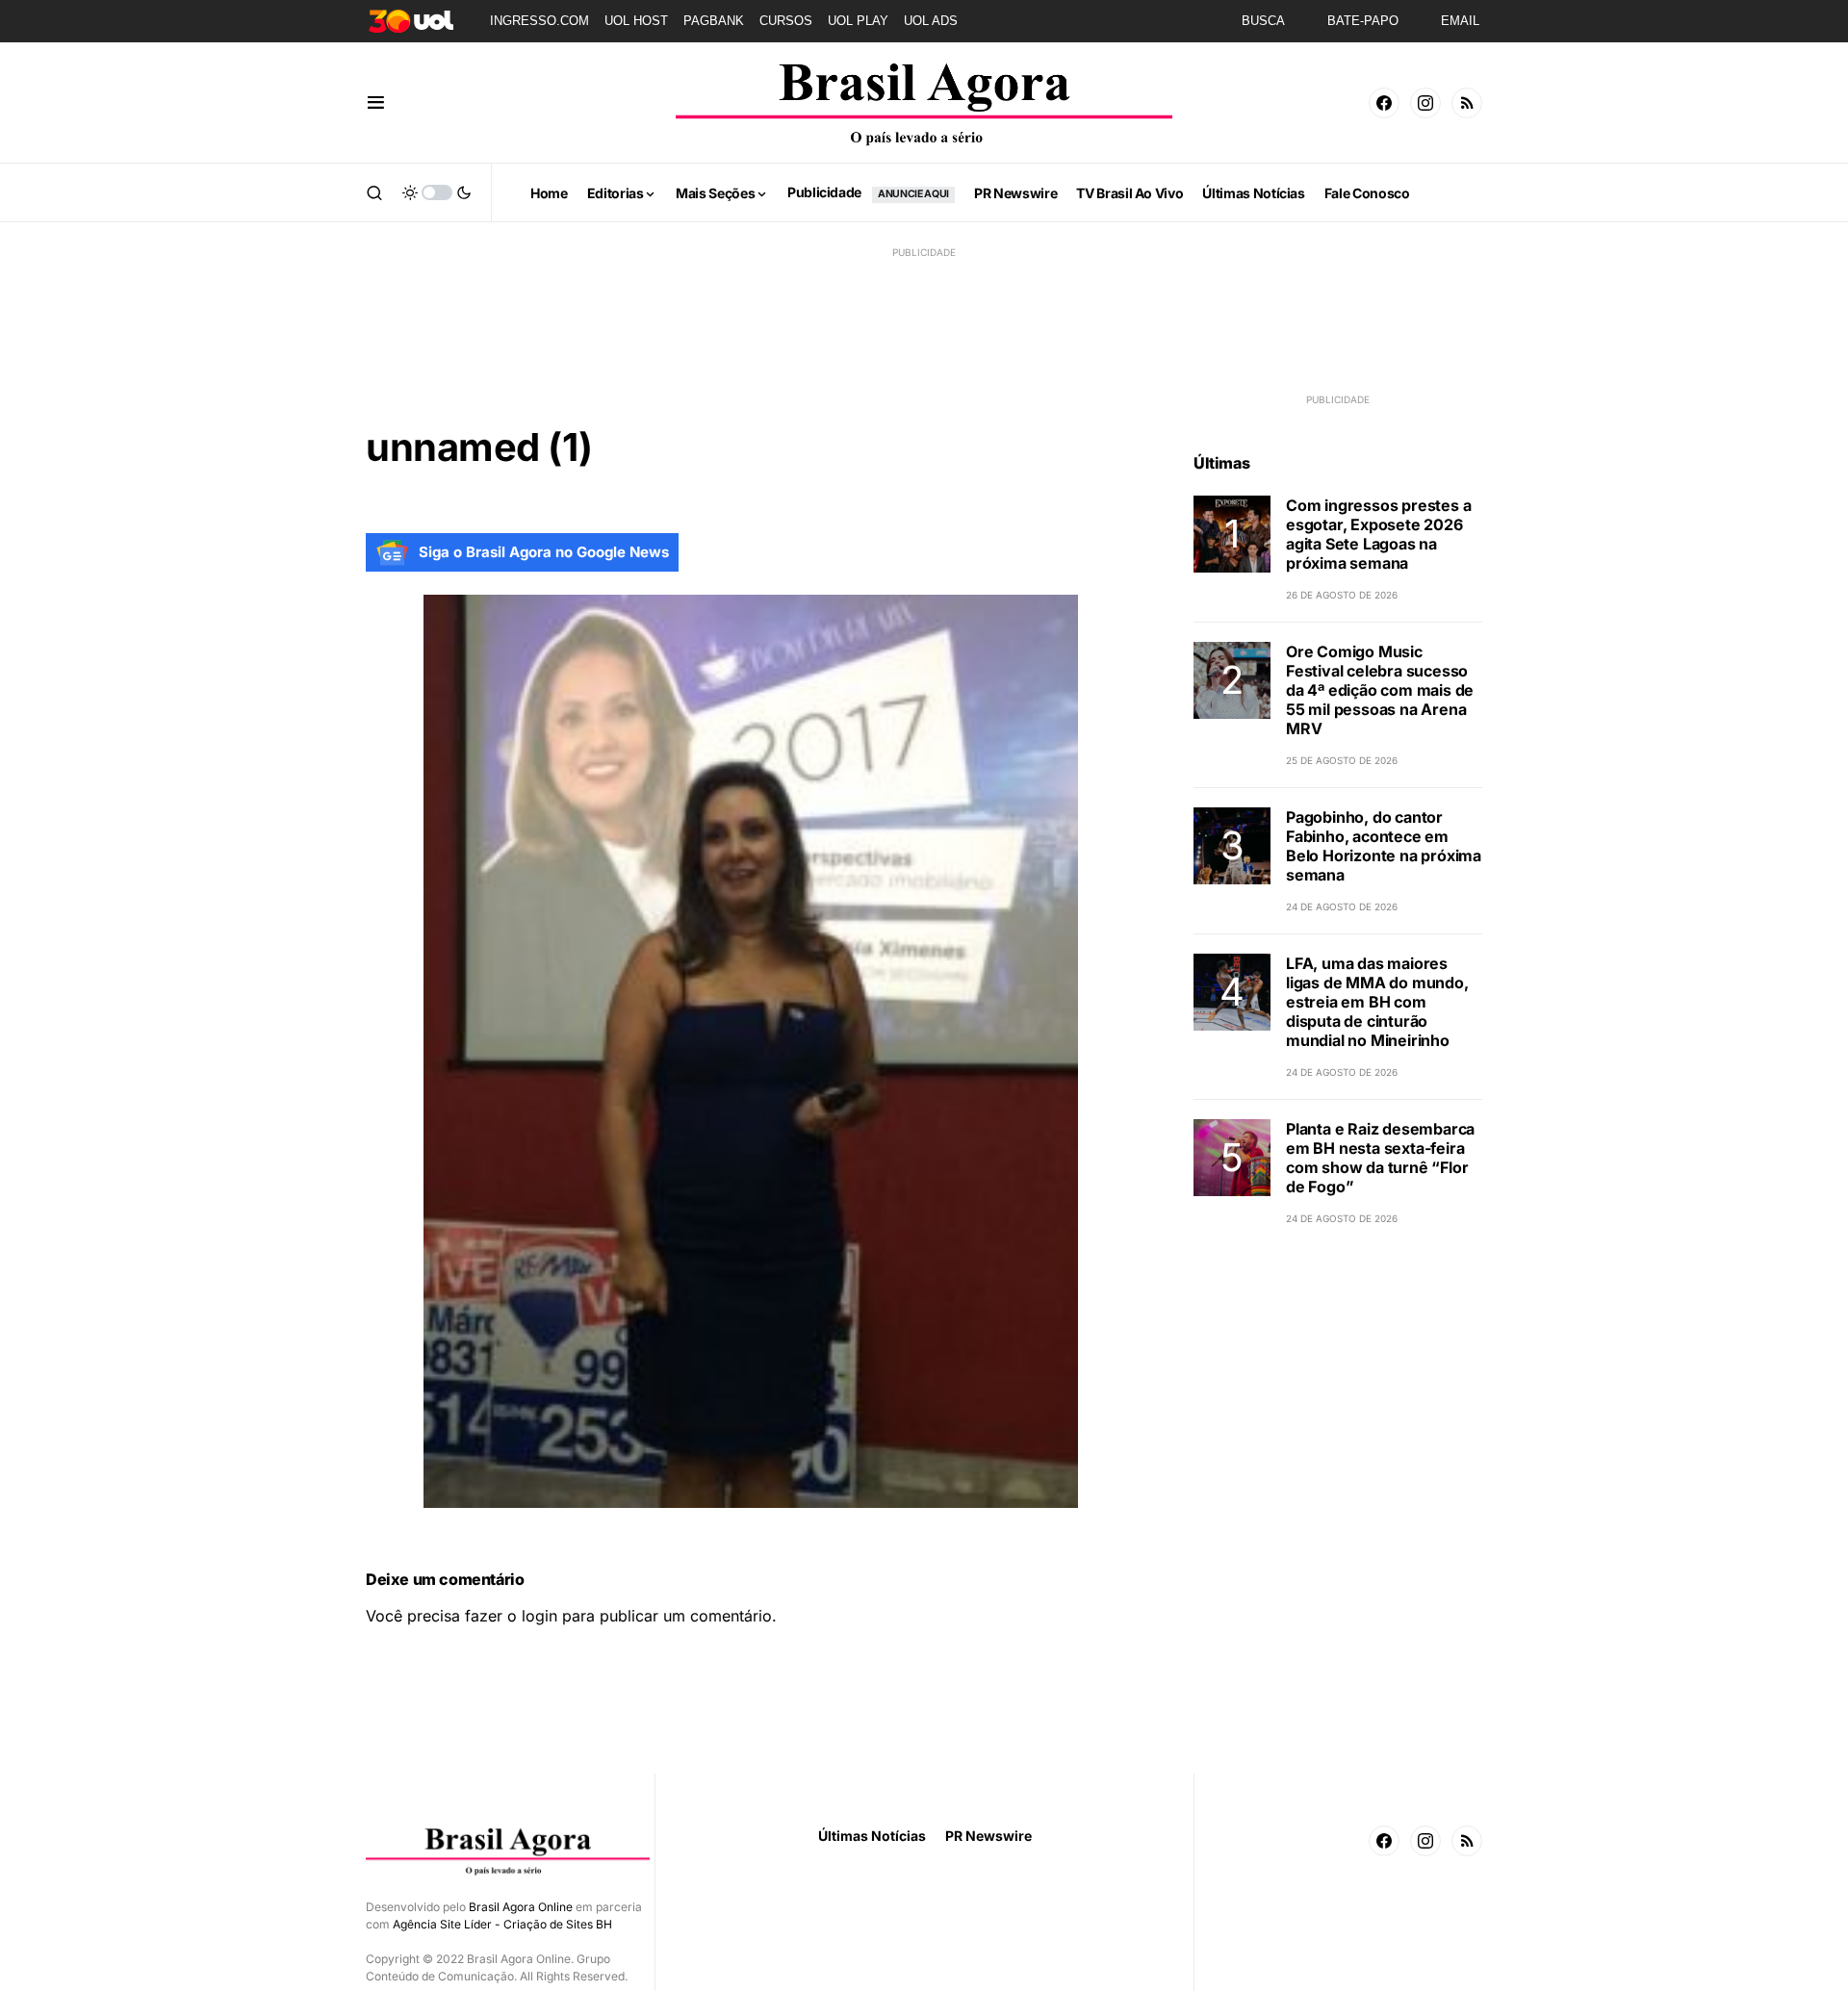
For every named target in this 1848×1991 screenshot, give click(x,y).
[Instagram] (1425, 103)
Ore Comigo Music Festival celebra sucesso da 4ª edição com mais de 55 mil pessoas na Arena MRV (1380, 690)
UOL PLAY (858, 21)
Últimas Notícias (872, 1836)
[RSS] (1467, 103)
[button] (376, 103)
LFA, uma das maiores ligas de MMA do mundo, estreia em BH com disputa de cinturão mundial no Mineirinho (1377, 1002)
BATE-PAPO (1363, 21)
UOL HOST (636, 21)
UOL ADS (931, 21)
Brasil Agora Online (521, 1907)
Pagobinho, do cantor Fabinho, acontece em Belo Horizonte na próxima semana (1384, 846)
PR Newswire (988, 1836)
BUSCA (1263, 21)
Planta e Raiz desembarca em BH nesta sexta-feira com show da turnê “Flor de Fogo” (1380, 1158)
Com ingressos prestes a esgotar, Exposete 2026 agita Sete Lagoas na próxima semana (1378, 534)
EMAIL (1460, 21)
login (539, 1616)
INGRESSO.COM (539, 21)
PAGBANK (714, 21)
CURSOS (786, 21)
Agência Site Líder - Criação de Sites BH (502, 1924)
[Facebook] (1384, 103)
